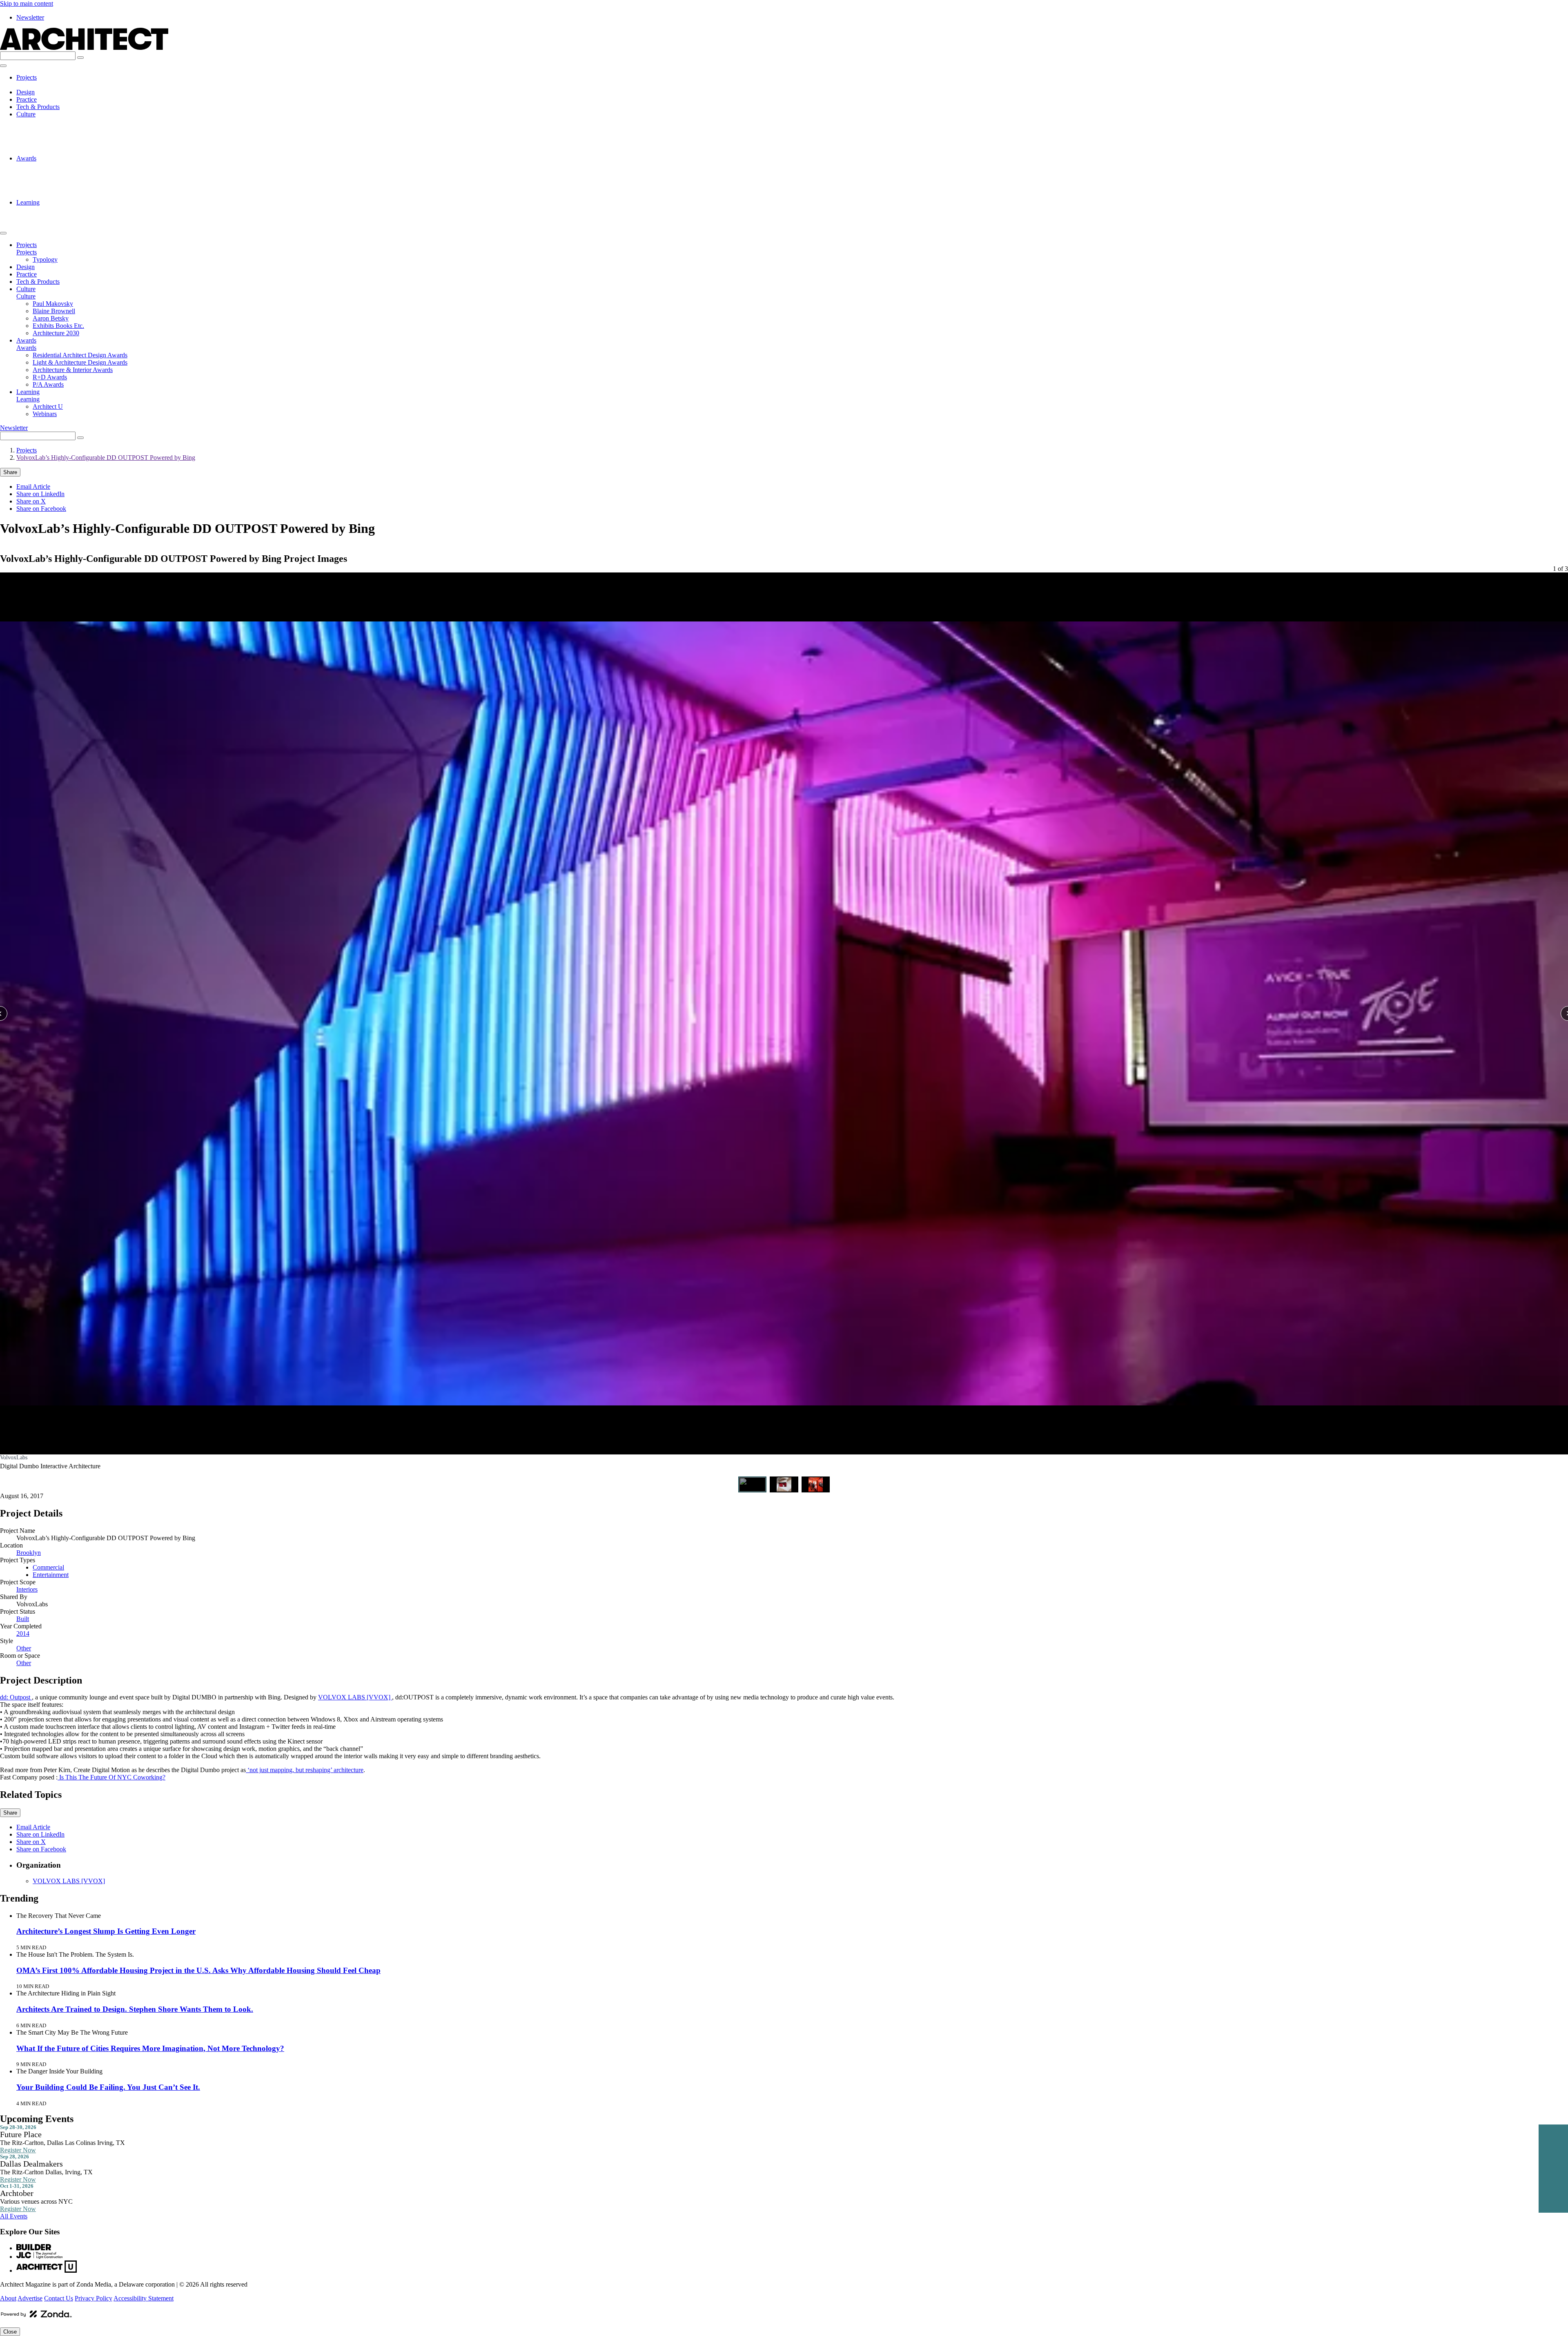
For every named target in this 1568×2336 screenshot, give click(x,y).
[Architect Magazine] (84, 48)
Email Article (33, 487)
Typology (45, 85)
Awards (26, 158)
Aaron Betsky (51, 136)
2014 (23, 1633)
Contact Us (59, 2298)
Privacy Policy (94, 2298)
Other (24, 1648)
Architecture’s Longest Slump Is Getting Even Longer (106, 1931)
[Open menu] (3, 66)
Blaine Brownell (54, 129)
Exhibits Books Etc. (58, 144)
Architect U (48, 210)
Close (10, 2332)
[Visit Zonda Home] (36, 2317)
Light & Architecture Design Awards (80, 173)
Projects (27, 77)
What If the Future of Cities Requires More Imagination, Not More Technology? (150, 2048)
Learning (28, 202)
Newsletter (30, 17)
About (8, 2298)
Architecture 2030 (56, 151)
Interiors (27, 1589)
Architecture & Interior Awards (73, 180)
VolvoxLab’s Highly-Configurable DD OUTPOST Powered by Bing (106, 458)
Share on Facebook (41, 509)
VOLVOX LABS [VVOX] (355, 1697)
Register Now (18, 2150)
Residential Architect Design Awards (80, 166)
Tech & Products (38, 107)
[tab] (753, 1484)
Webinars (45, 217)
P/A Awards (48, 195)
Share (10, 472)
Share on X (31, 501)
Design (26, 92)
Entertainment (51, 1575)
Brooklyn (29, 1553)
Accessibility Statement (144, 2298)
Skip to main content (27, 3)
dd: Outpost (16, 1697)
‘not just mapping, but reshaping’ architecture (305, 1770)
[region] (784, 1019)
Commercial (48, 1567)
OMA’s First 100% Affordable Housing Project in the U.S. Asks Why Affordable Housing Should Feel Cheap (198, 1970)
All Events (14, 2216)
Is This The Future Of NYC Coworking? (111, 1777)
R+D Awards (50, 188)
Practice (27, 99)
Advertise (30, 2298)
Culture (26, 114)
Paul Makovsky (53, 121)
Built (23, 1619)
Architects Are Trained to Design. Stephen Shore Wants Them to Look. (135, 2009)
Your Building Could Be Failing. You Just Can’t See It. (108, 2087)
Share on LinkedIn (40, 494)
